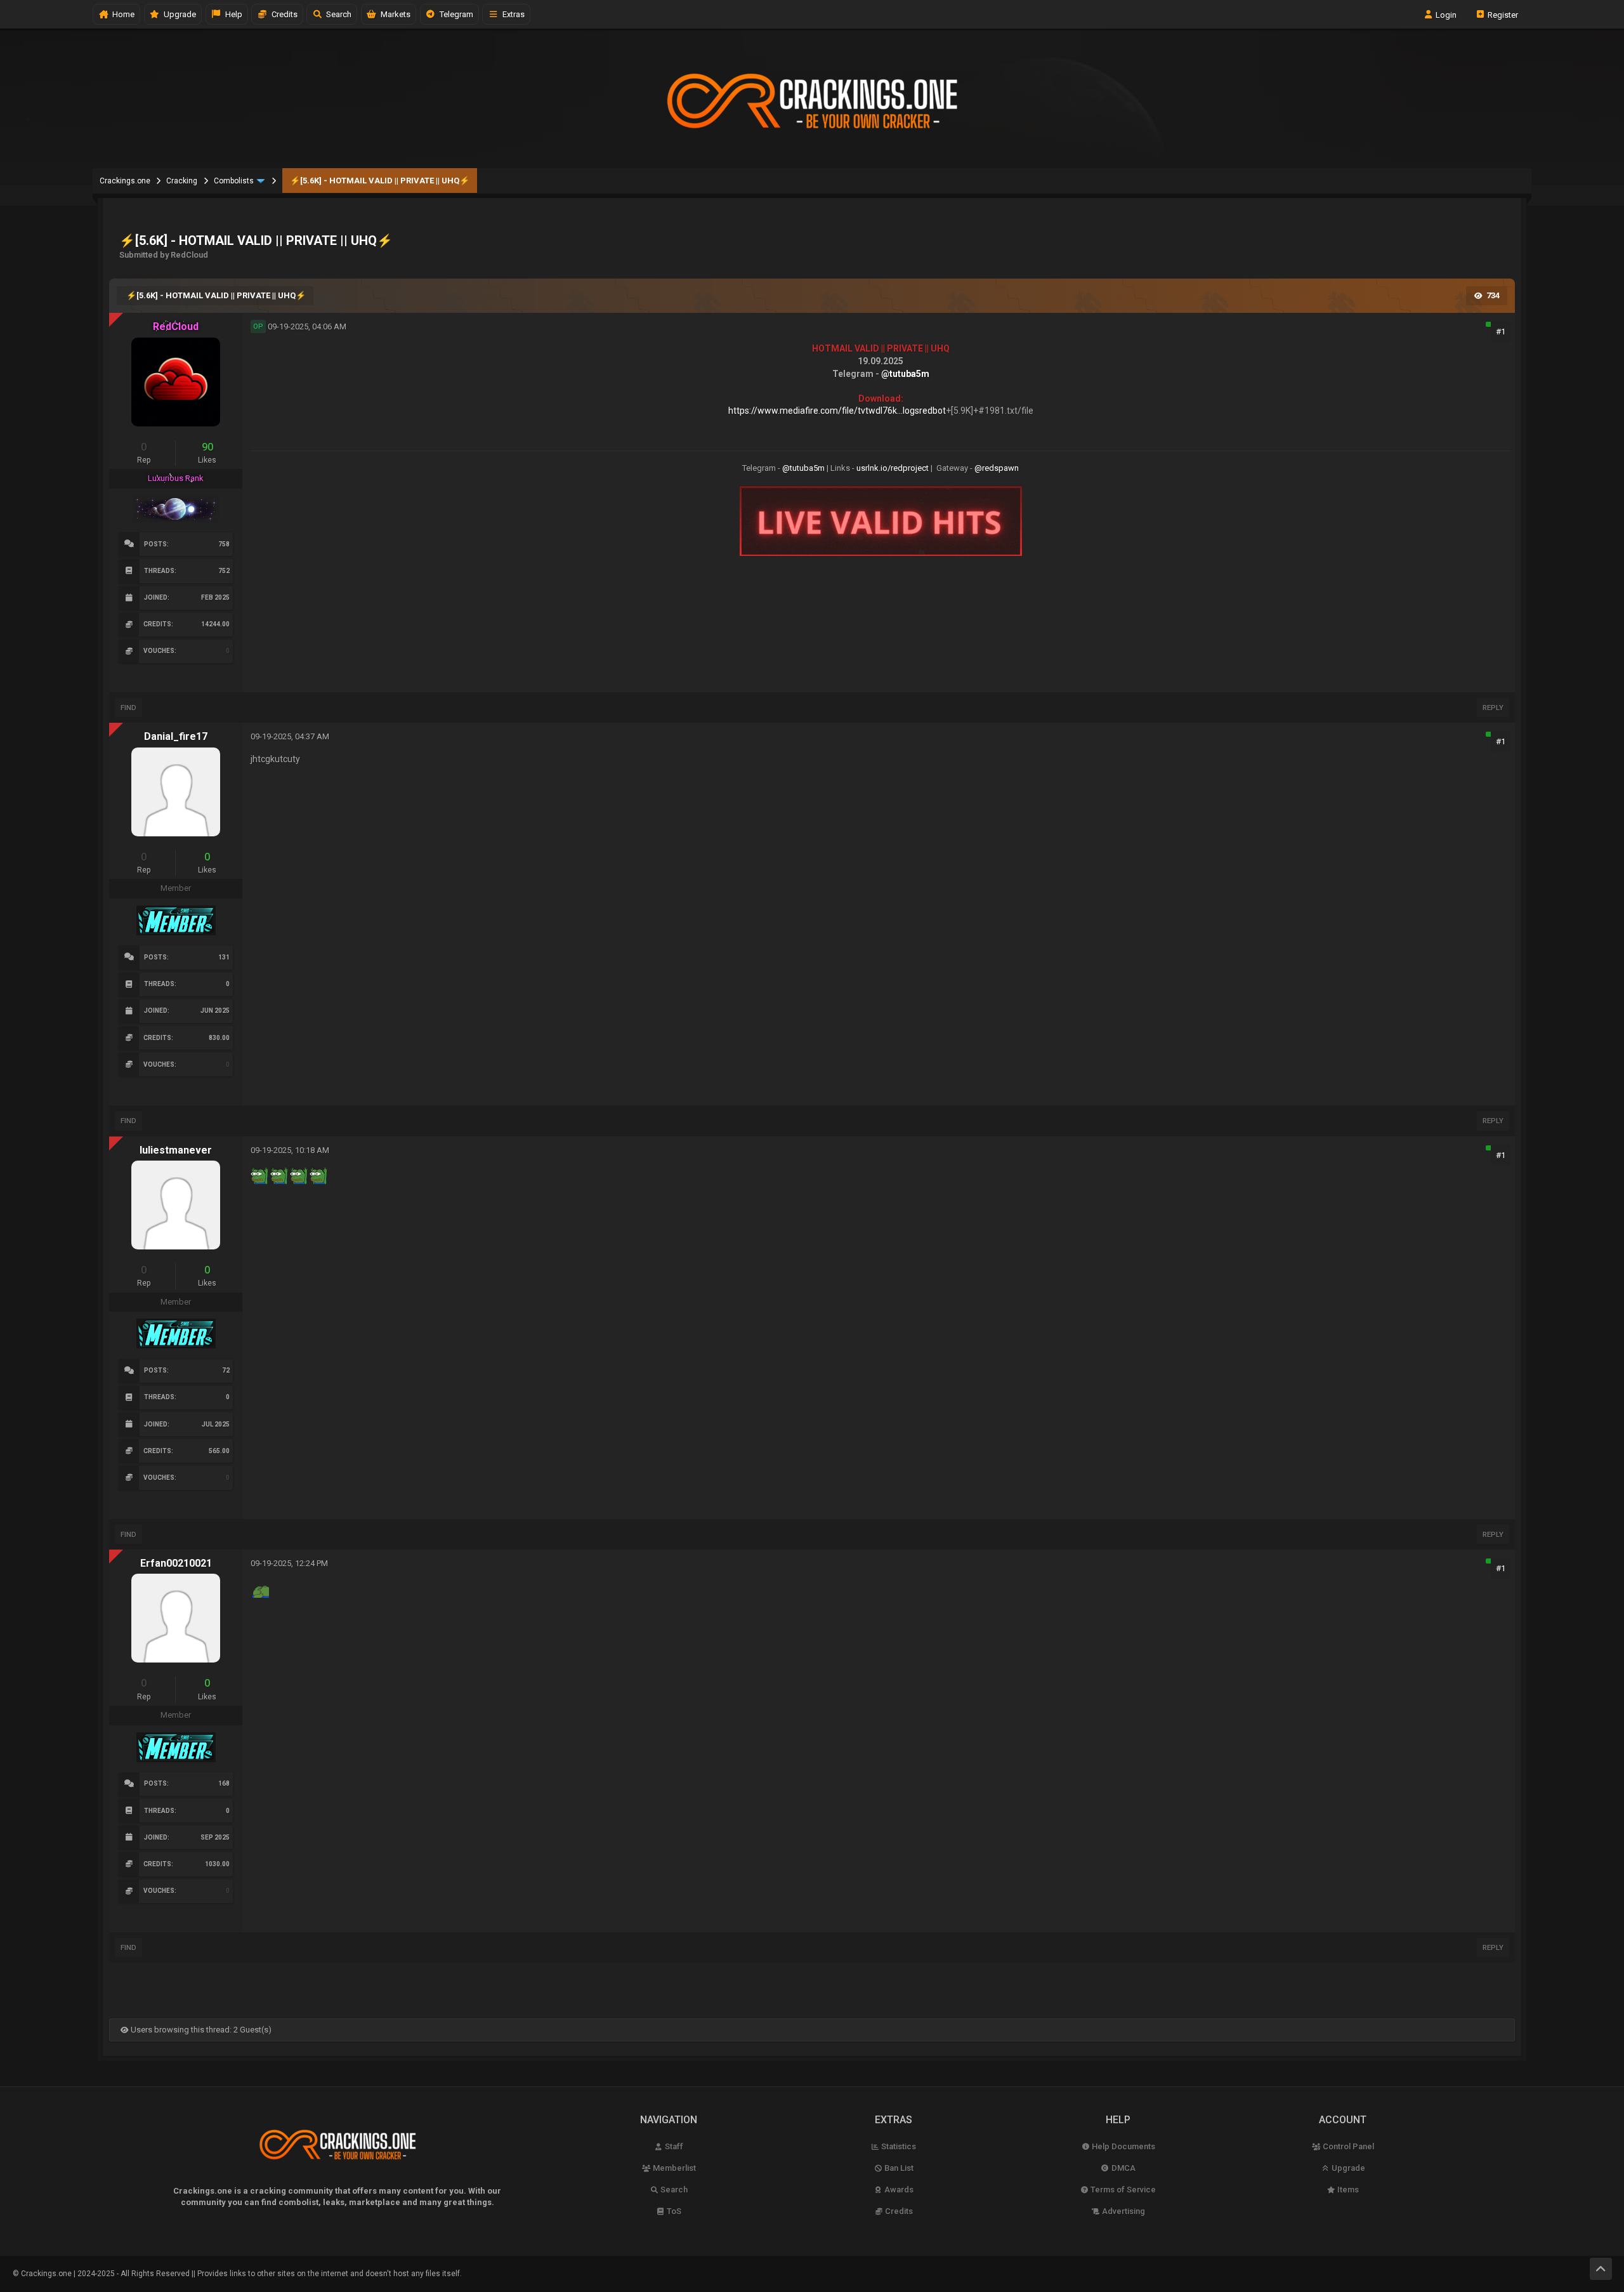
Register (1502, 14)
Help (232, 14)
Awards (898, 2190)
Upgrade (1347, 2168)
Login (1445, 14)
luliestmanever (176, 1150)
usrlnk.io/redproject (893, 468)
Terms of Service (1122, 2190)
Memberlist (673, 2168)
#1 (1501, 332)
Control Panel (1347, 2146)
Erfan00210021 (176, 1563)
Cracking (182, 181)
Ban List (898, 2168)
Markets (394, 14)
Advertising (1123, 2211)
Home (121, 14)
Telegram (455, 14)
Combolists (234, 181)
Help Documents (1123, 2146)
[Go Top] (1601, 2269)
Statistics (898, 2146)
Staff (673, 2146)
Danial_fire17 (176, 736)
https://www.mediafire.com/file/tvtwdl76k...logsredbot (837, 411)
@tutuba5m (905, 374)
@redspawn (997, 468)
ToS (673, 2211)
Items (1347, 2190)
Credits (283, 14)
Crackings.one (125, 181)
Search (337, 14)
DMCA (1123, 2168)
